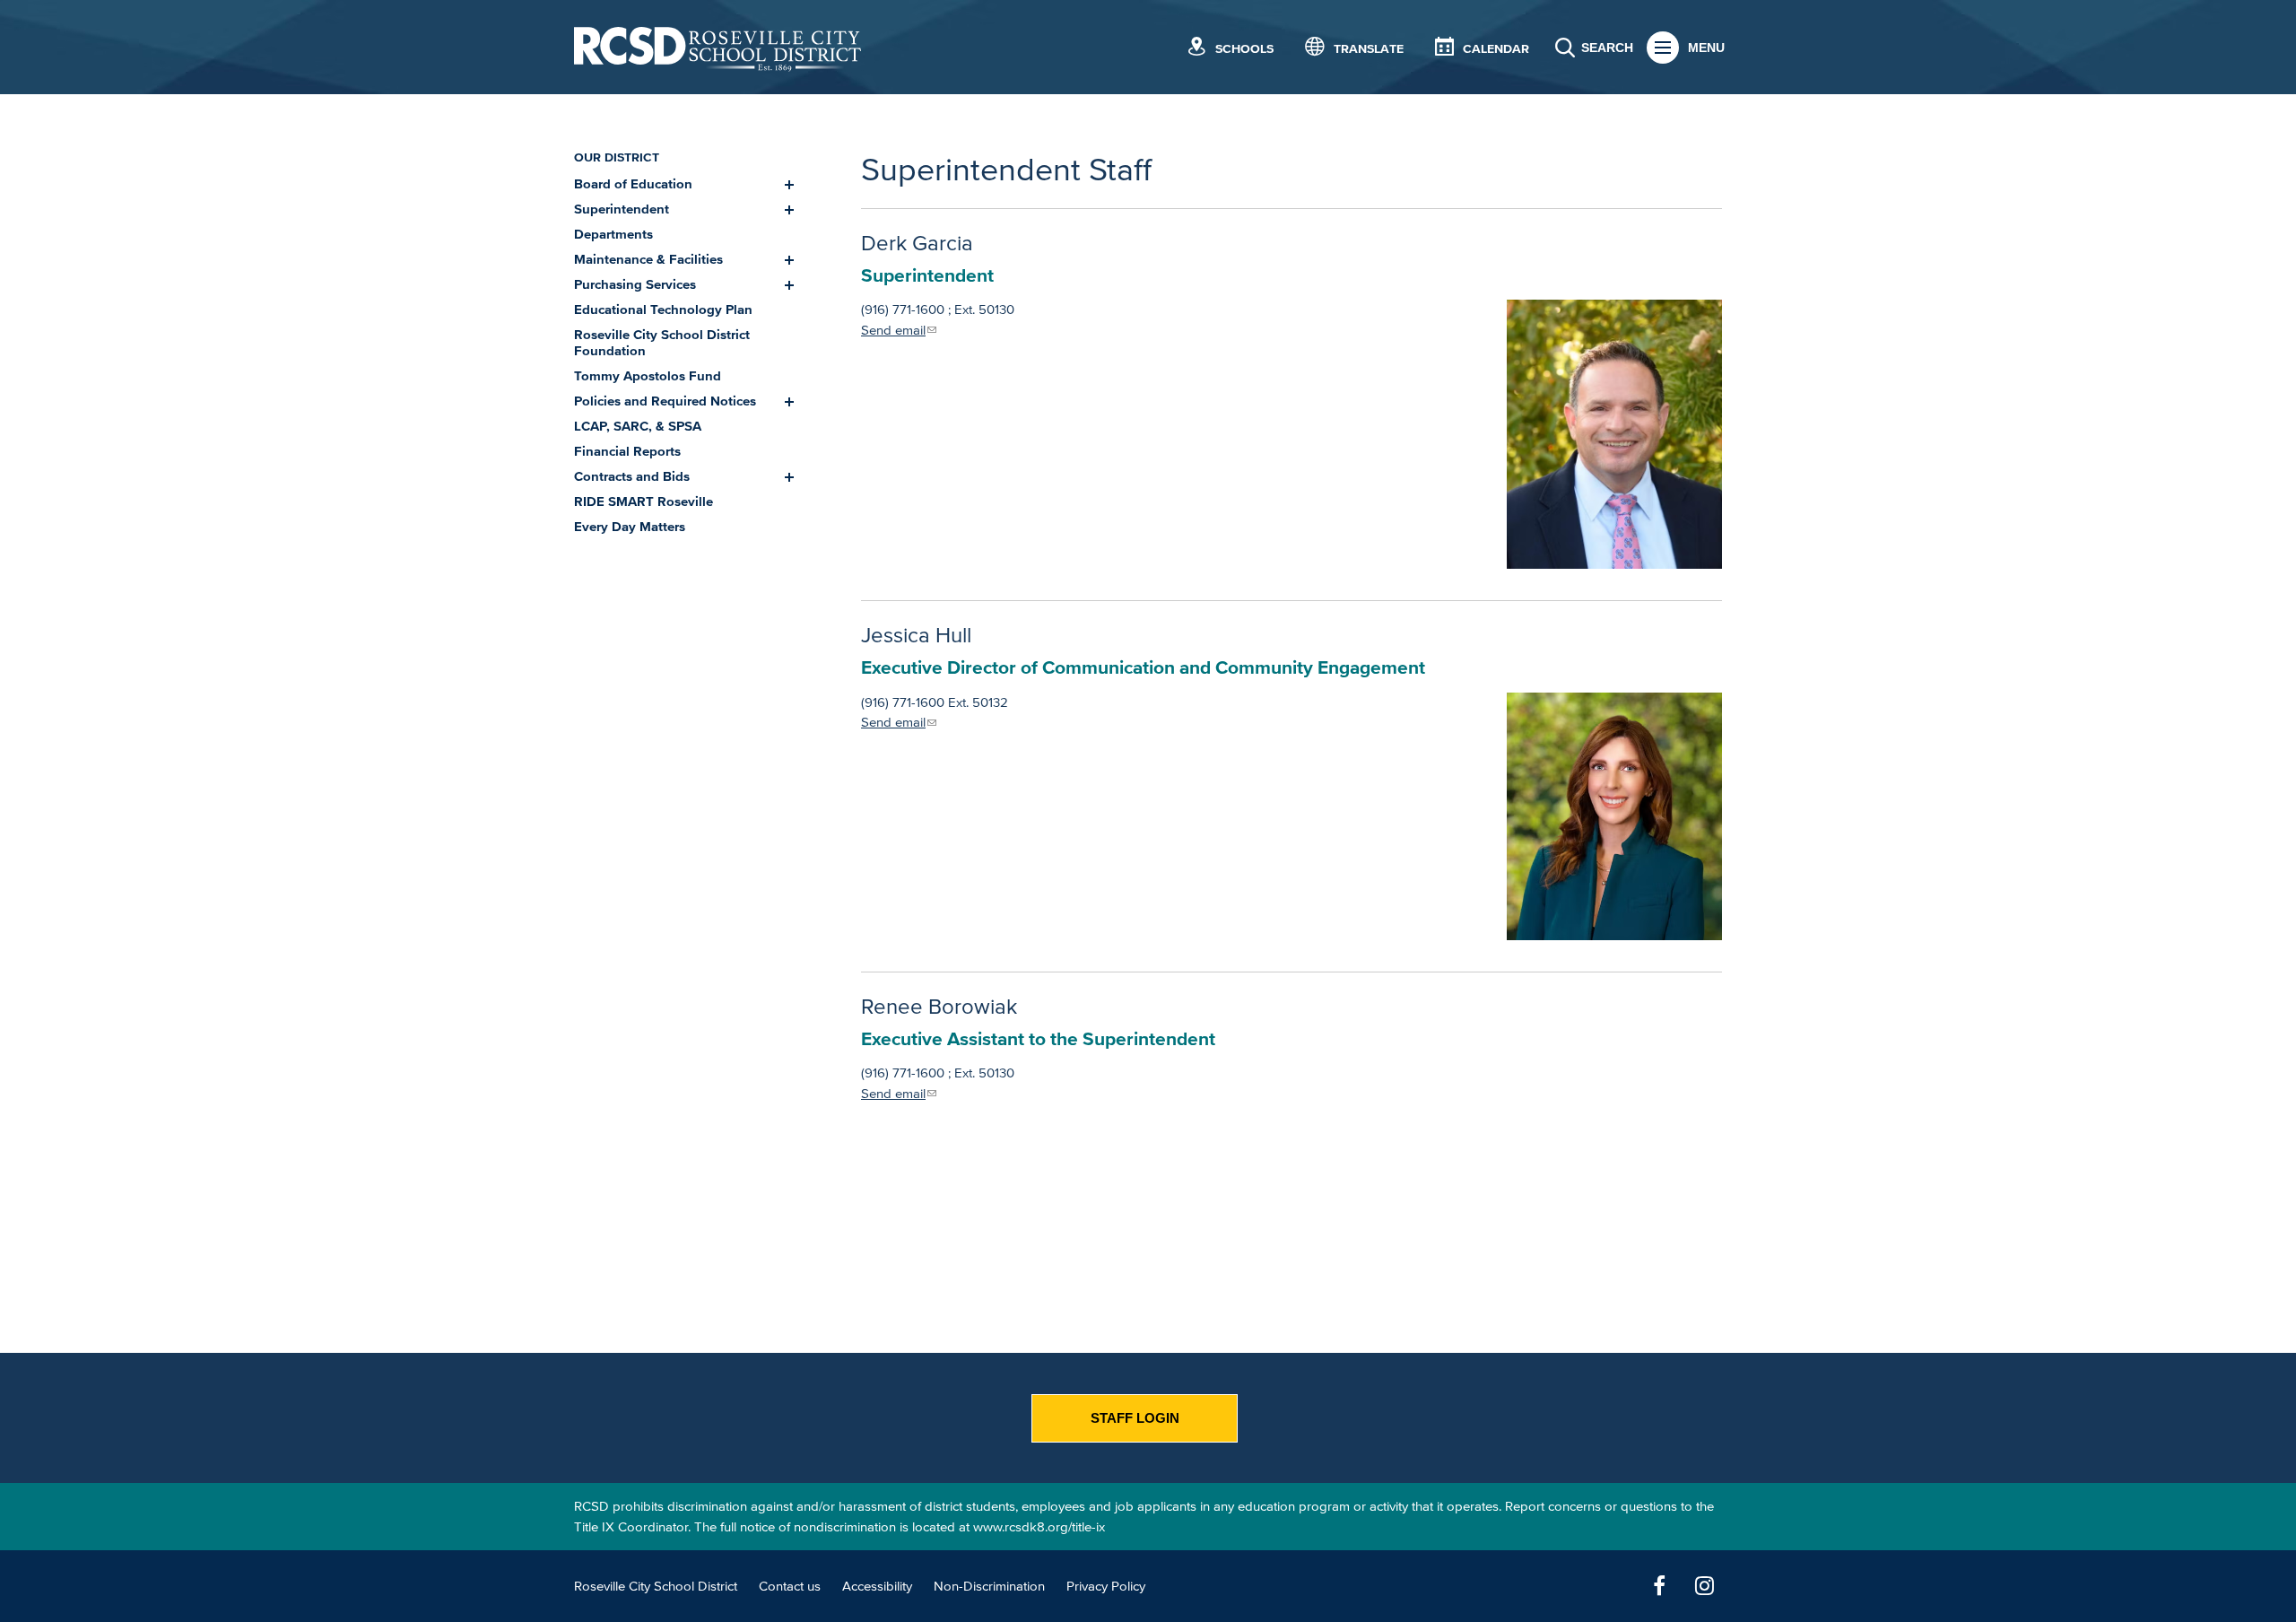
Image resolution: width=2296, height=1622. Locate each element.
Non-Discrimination (989, 1586)
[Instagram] (1704, 1586)
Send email (893, 330)
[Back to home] (717, 47)
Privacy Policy (1106, 1586)
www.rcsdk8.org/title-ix (1039, 1526)
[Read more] (1614, 434)
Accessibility (877, 1586)
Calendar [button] (1496, 49)
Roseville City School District (656, 1586)
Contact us (790, 1586)
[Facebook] (1659, 1586)
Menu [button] (1706, 48)
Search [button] (1607, 48)
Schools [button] (1244, 49)
